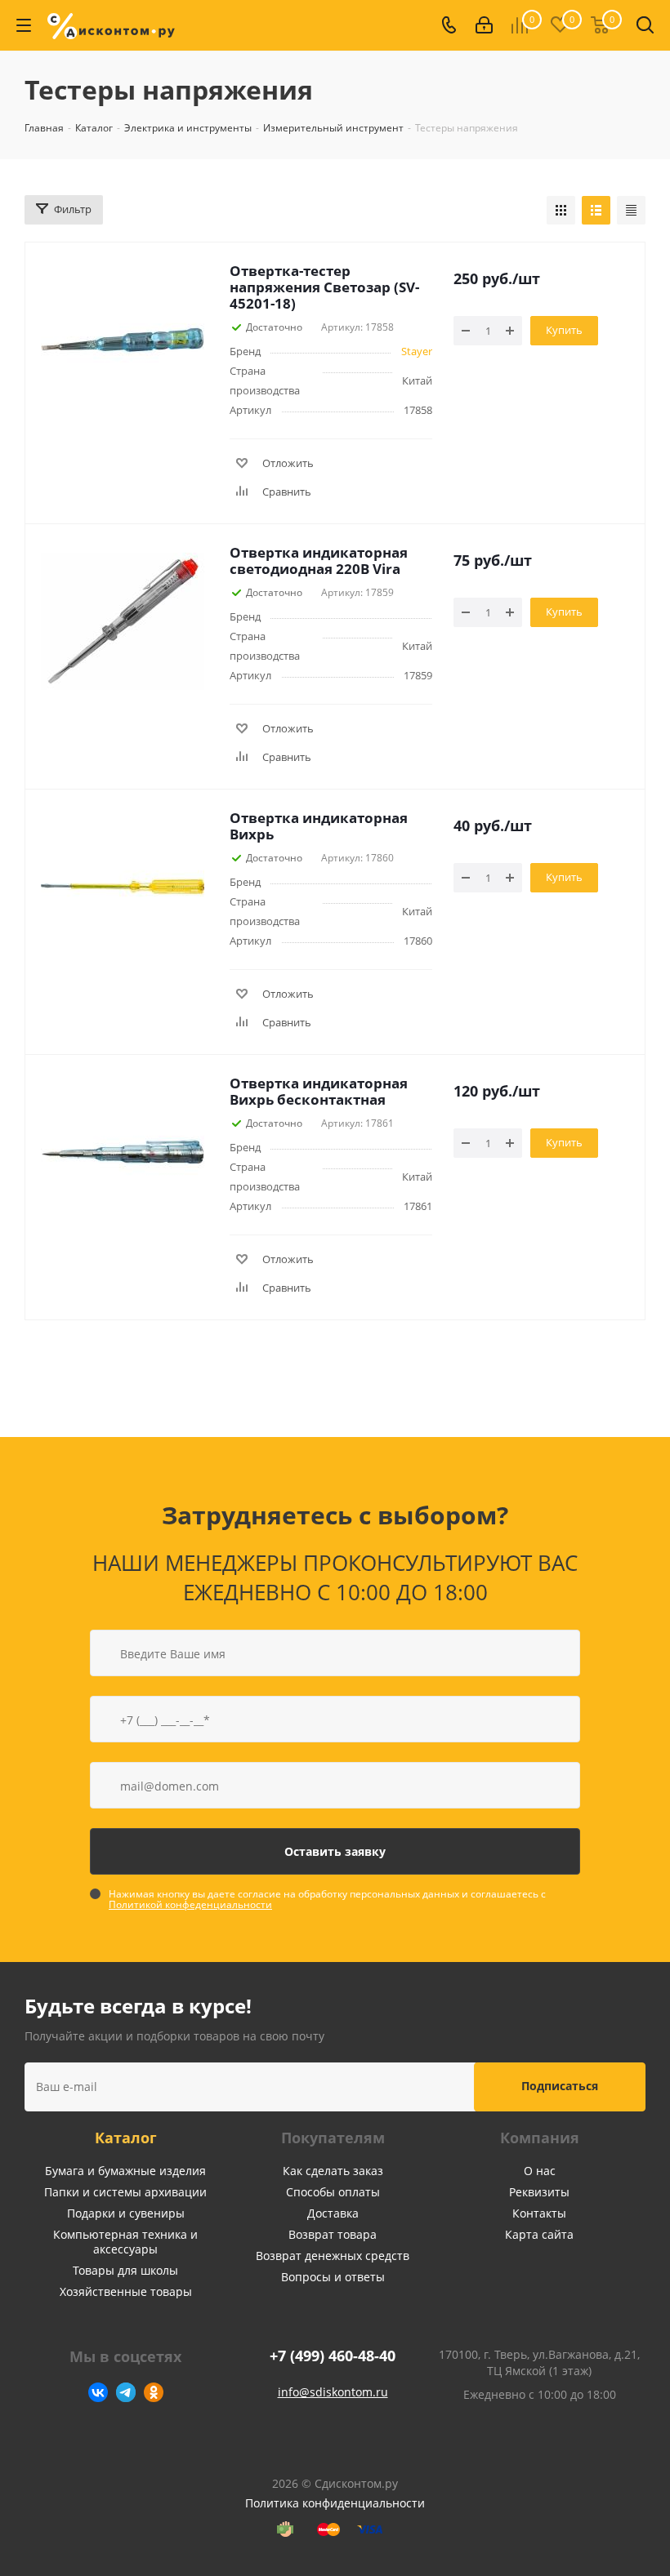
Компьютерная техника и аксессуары (125, 2242)
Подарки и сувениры (126, 2213)
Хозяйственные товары (126, 2291)
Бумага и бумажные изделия (125, 2171)
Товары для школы (125, 2270)
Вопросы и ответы (333, 2277)
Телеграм (126, 2392)
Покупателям (333, 2138)
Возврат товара (333, 2234)
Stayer (417, 351)
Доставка (333, 2213)
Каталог (126, 2138)
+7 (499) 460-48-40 (333, 2356)
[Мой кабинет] (484, 25)
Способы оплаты (333, 2192)
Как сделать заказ (333, 2171)
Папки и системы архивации (125, 2192)
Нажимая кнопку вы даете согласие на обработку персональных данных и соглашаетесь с (327, 1899)
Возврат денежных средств (333, 2256)
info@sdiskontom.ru (333, 2392)
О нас (540, 2171)
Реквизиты (539, 2192)
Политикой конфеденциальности (190, 1904)
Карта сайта (539, 2234)
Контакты (539, 2213)
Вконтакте (98, 2392)
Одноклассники (154, 2392)
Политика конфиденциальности (335, 2503)
